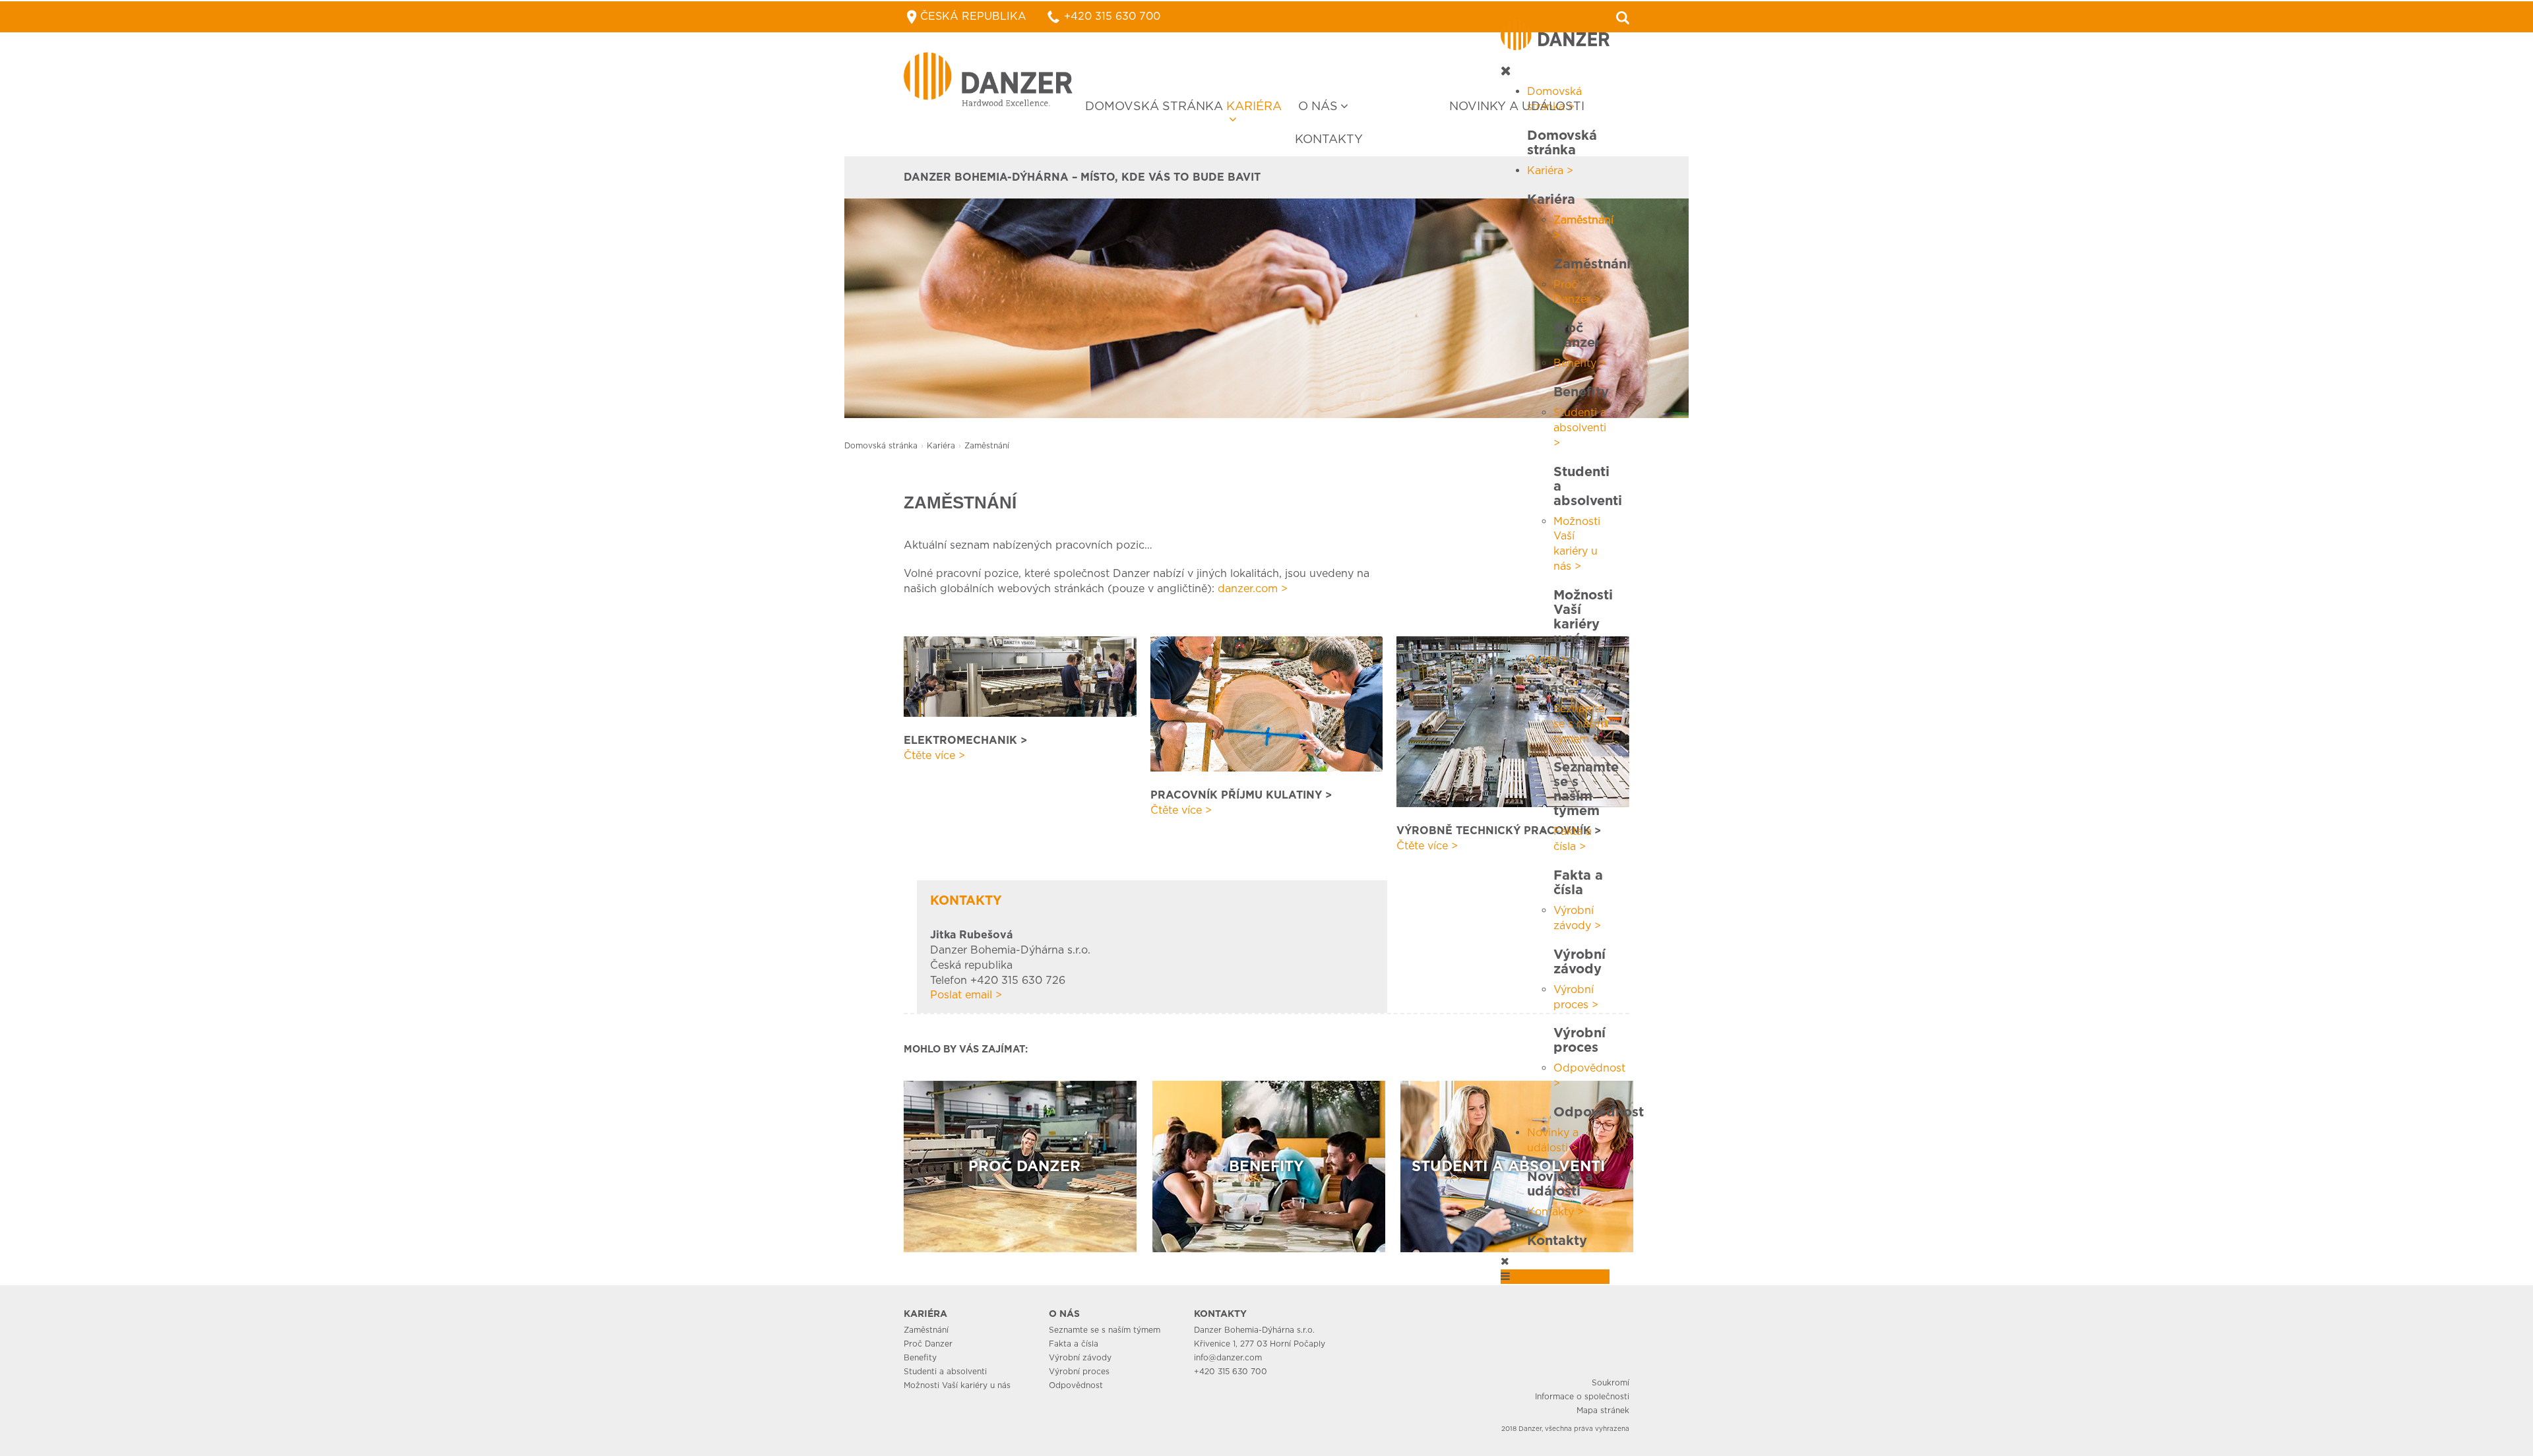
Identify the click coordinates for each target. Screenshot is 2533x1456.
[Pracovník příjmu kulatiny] (1267, 703)
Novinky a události (1517, 106)
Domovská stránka (1154, 106)
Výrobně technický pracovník (1494, 831)
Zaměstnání (926, 1330)
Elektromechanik (960, 740)
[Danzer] (988, 79)
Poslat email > (966, 995)
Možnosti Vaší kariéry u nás (957, 1385)
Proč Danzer (928, 1344)
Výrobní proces (1079, 1371)
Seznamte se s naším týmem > (1580, 724)
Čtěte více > (934, 755)
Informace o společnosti (1582, 1396)
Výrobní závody (1080, 1357)
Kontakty (1329, 139)
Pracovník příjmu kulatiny (1236, 795)
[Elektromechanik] (1020, 676)
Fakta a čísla (1074, 1344)
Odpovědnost (1076, 1385)
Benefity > (1580, 363)
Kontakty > (1555, 1212)
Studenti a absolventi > (1580, 428)
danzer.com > (1253, 589)
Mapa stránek (1603, 1410)
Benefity (920, 1357)
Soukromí (1610, 1382)
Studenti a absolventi (945, 1371)
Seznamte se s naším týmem (1105, 1330)
